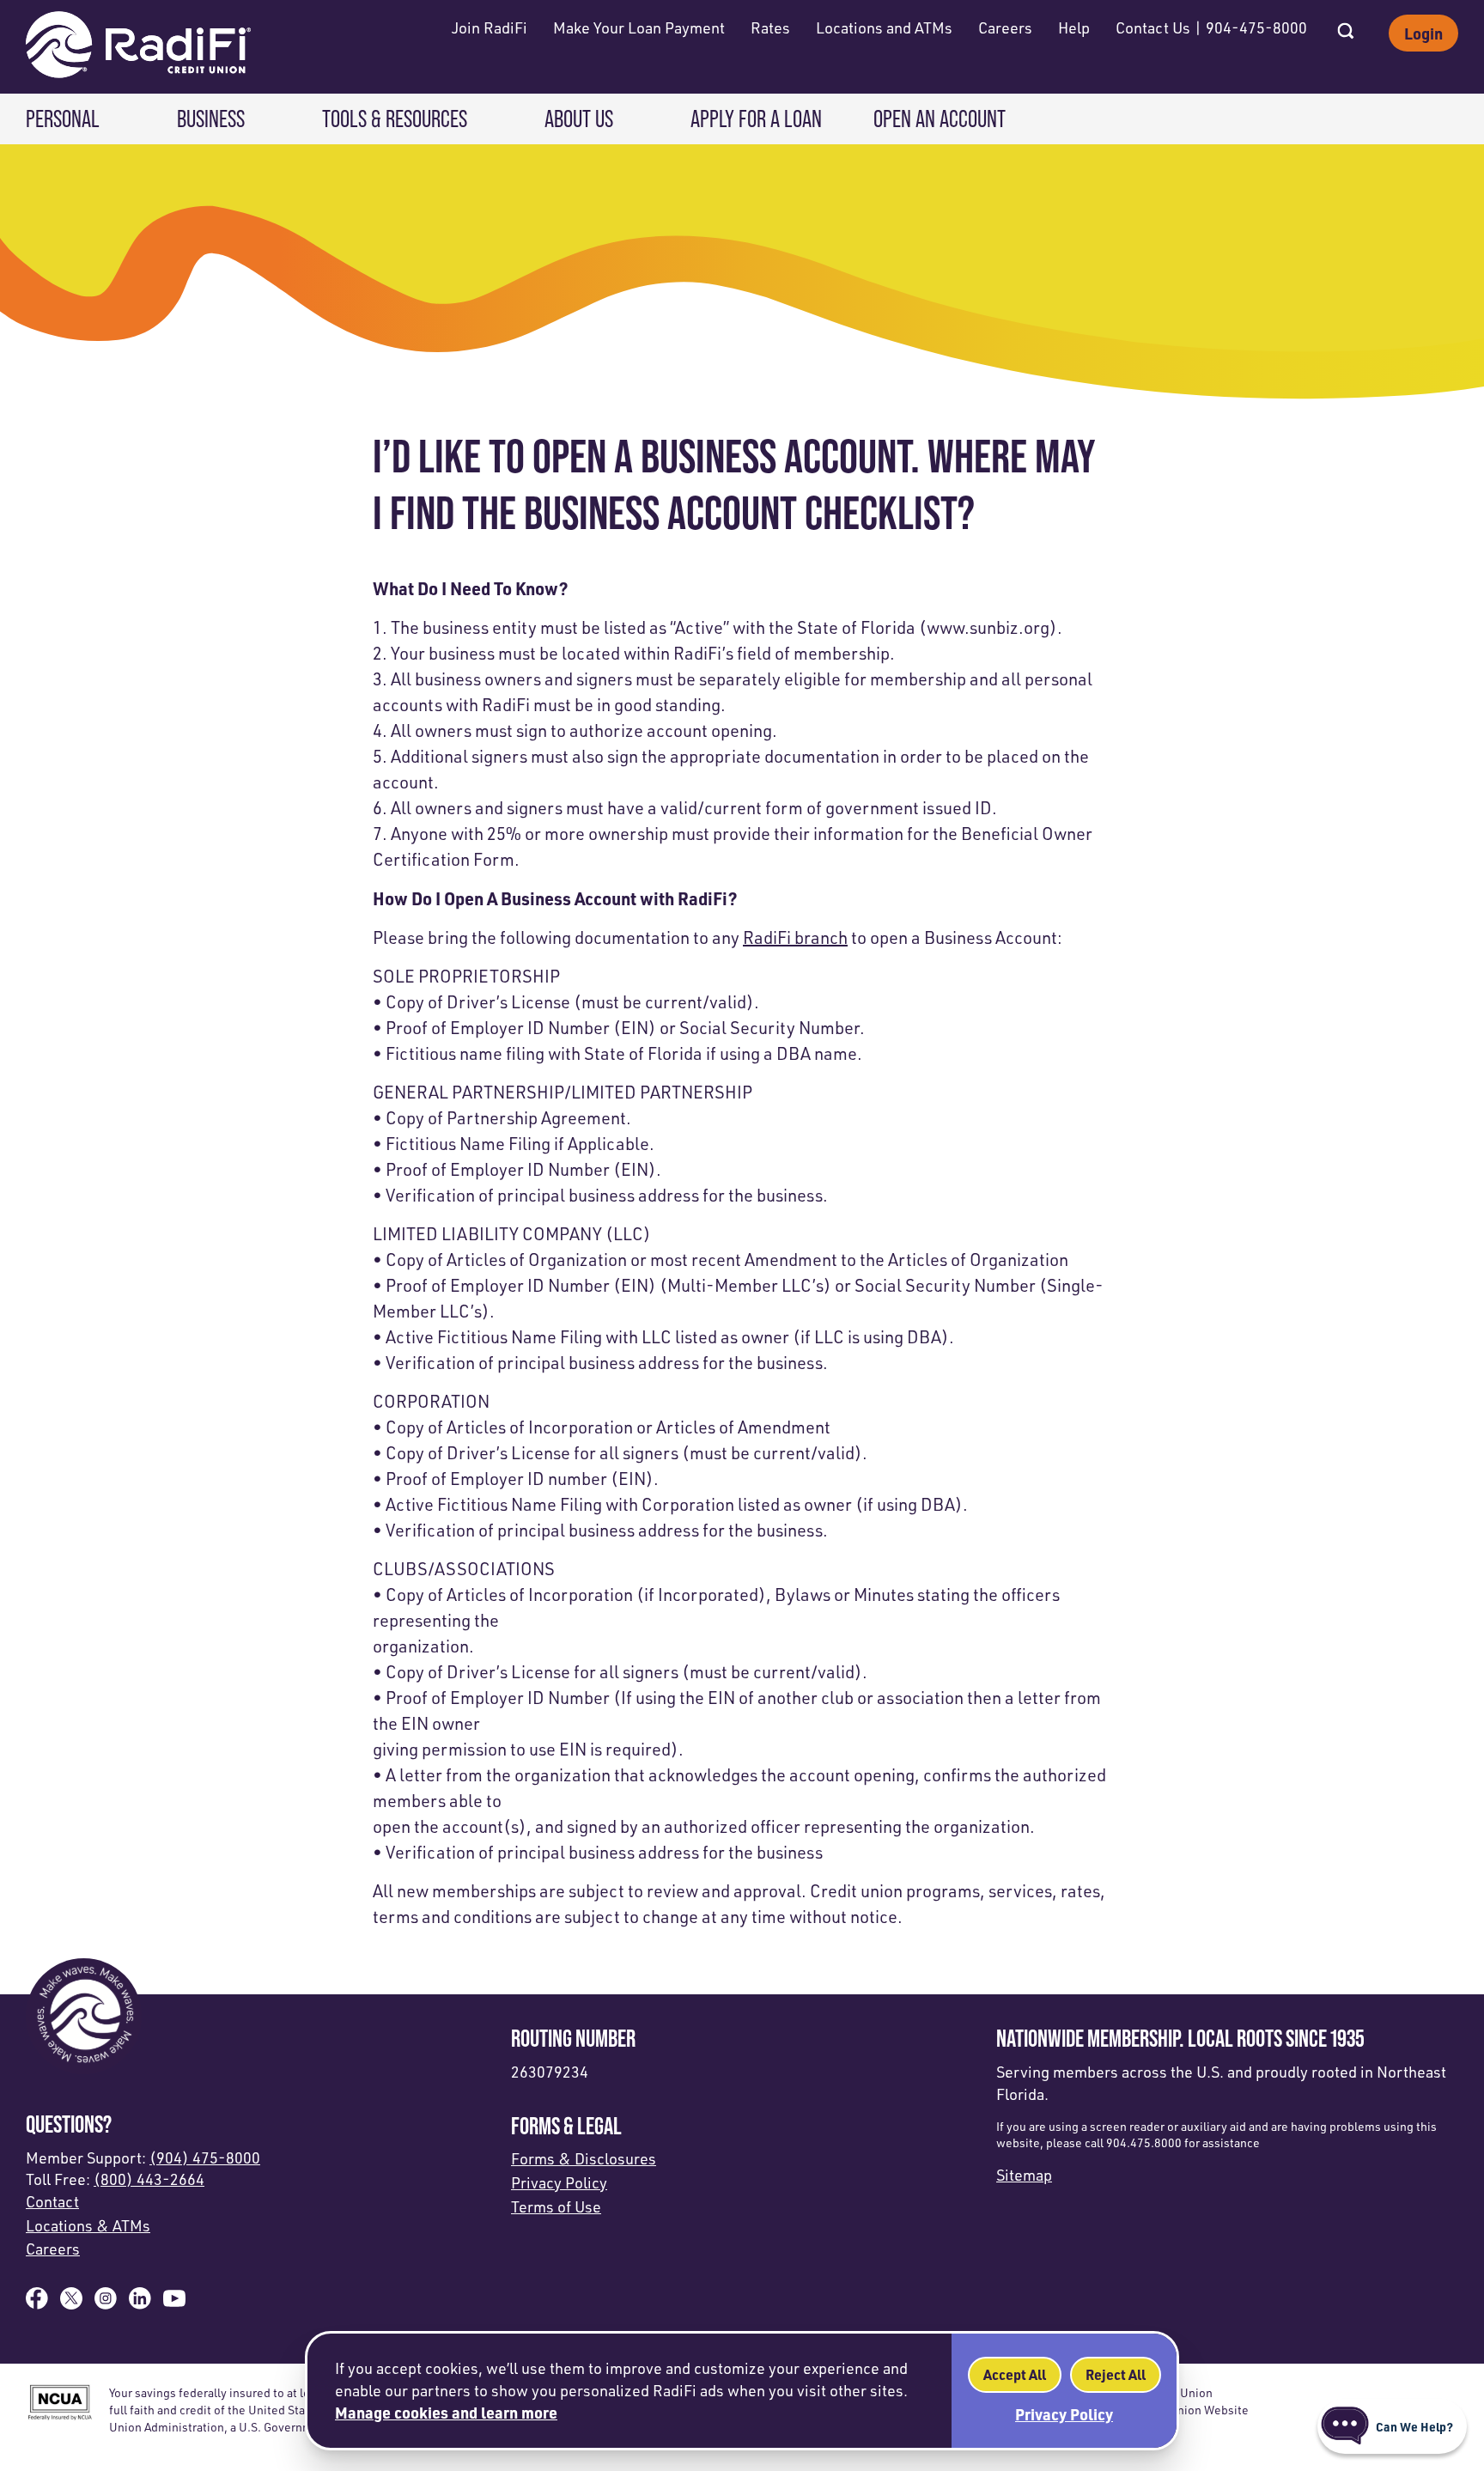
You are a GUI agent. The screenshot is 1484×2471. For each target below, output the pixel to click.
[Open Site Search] (1346, 26)
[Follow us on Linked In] (140, 2304)
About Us (579, 119)
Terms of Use (556, 2206)
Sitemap (1024, 2175)
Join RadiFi (490, 27)
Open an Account (940, 119)
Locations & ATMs (88, 2225)
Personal (63, 119)
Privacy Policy (559, 2182)
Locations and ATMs (884, 27)
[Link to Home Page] (138, 47)
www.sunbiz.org (988, 627)
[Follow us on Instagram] (106, 2304)
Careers (1005, 27)
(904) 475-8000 (205, 2158)
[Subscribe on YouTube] (174, 2304)
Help (1074, 27)
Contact (52, 2201)
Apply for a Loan (756, 119)
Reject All (1116, 2374)
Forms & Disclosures (584, 2158)
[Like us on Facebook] (37, 2304)
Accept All (1015, 2374)
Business (211, 119)
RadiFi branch (795, 937)
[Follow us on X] (71, 2304)
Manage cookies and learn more (446, 2412)
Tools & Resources (395, 119)
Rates (770, 27)
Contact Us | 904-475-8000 (1211, 27)
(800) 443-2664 (149, 2179)
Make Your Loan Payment (639, 27)
